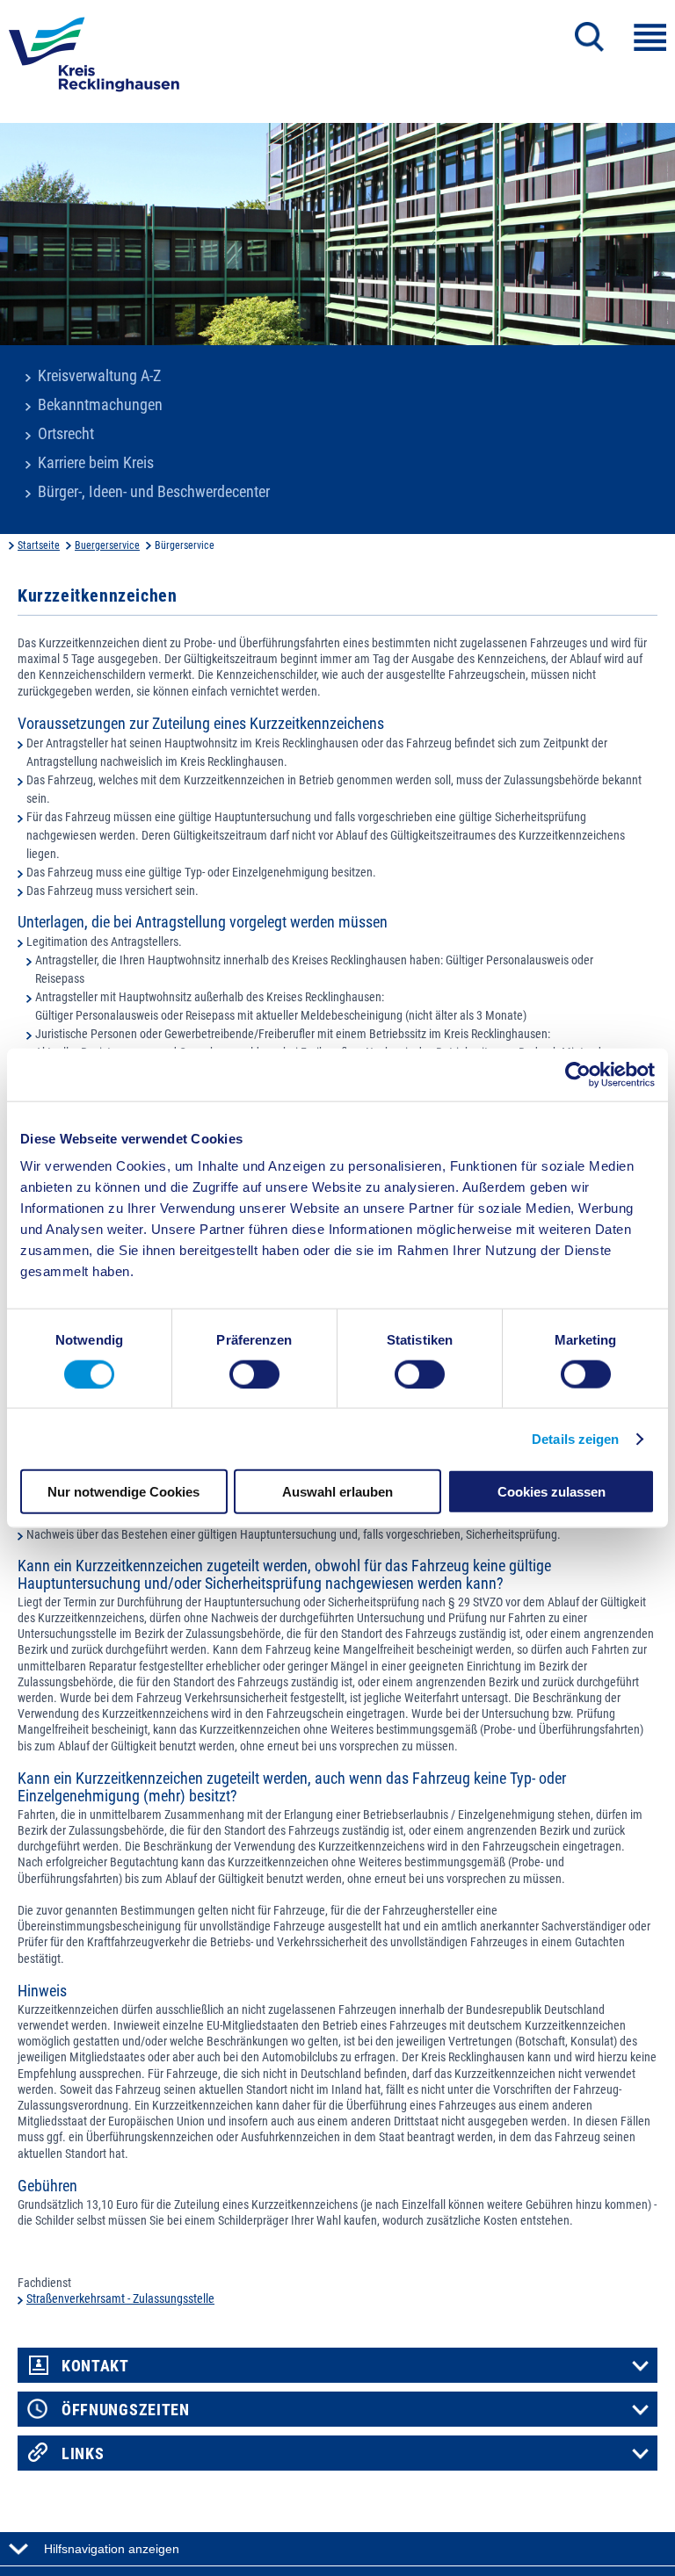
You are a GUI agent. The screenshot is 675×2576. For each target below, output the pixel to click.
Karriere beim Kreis (96, 463)
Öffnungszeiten (126, 2410)
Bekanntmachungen (100, 405)
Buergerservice (107, 545)
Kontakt (95, 2366)
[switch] (254, 1374)
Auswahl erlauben (337, 1492)
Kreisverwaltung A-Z (99, 376)
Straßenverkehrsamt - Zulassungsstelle (120, 2298)
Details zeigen (575, 1438)
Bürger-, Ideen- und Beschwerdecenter (154, 492)
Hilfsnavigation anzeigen (112, 2549)
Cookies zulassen (552, 1492)
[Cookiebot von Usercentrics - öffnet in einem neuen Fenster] (578, 1074)
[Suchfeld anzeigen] (589, 37)
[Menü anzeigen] (650, 37)
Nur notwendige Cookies (123, 1492)
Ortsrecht (66, 434)
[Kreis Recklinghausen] (94, 60)
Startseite (39, 545)
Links (83, 2454)
